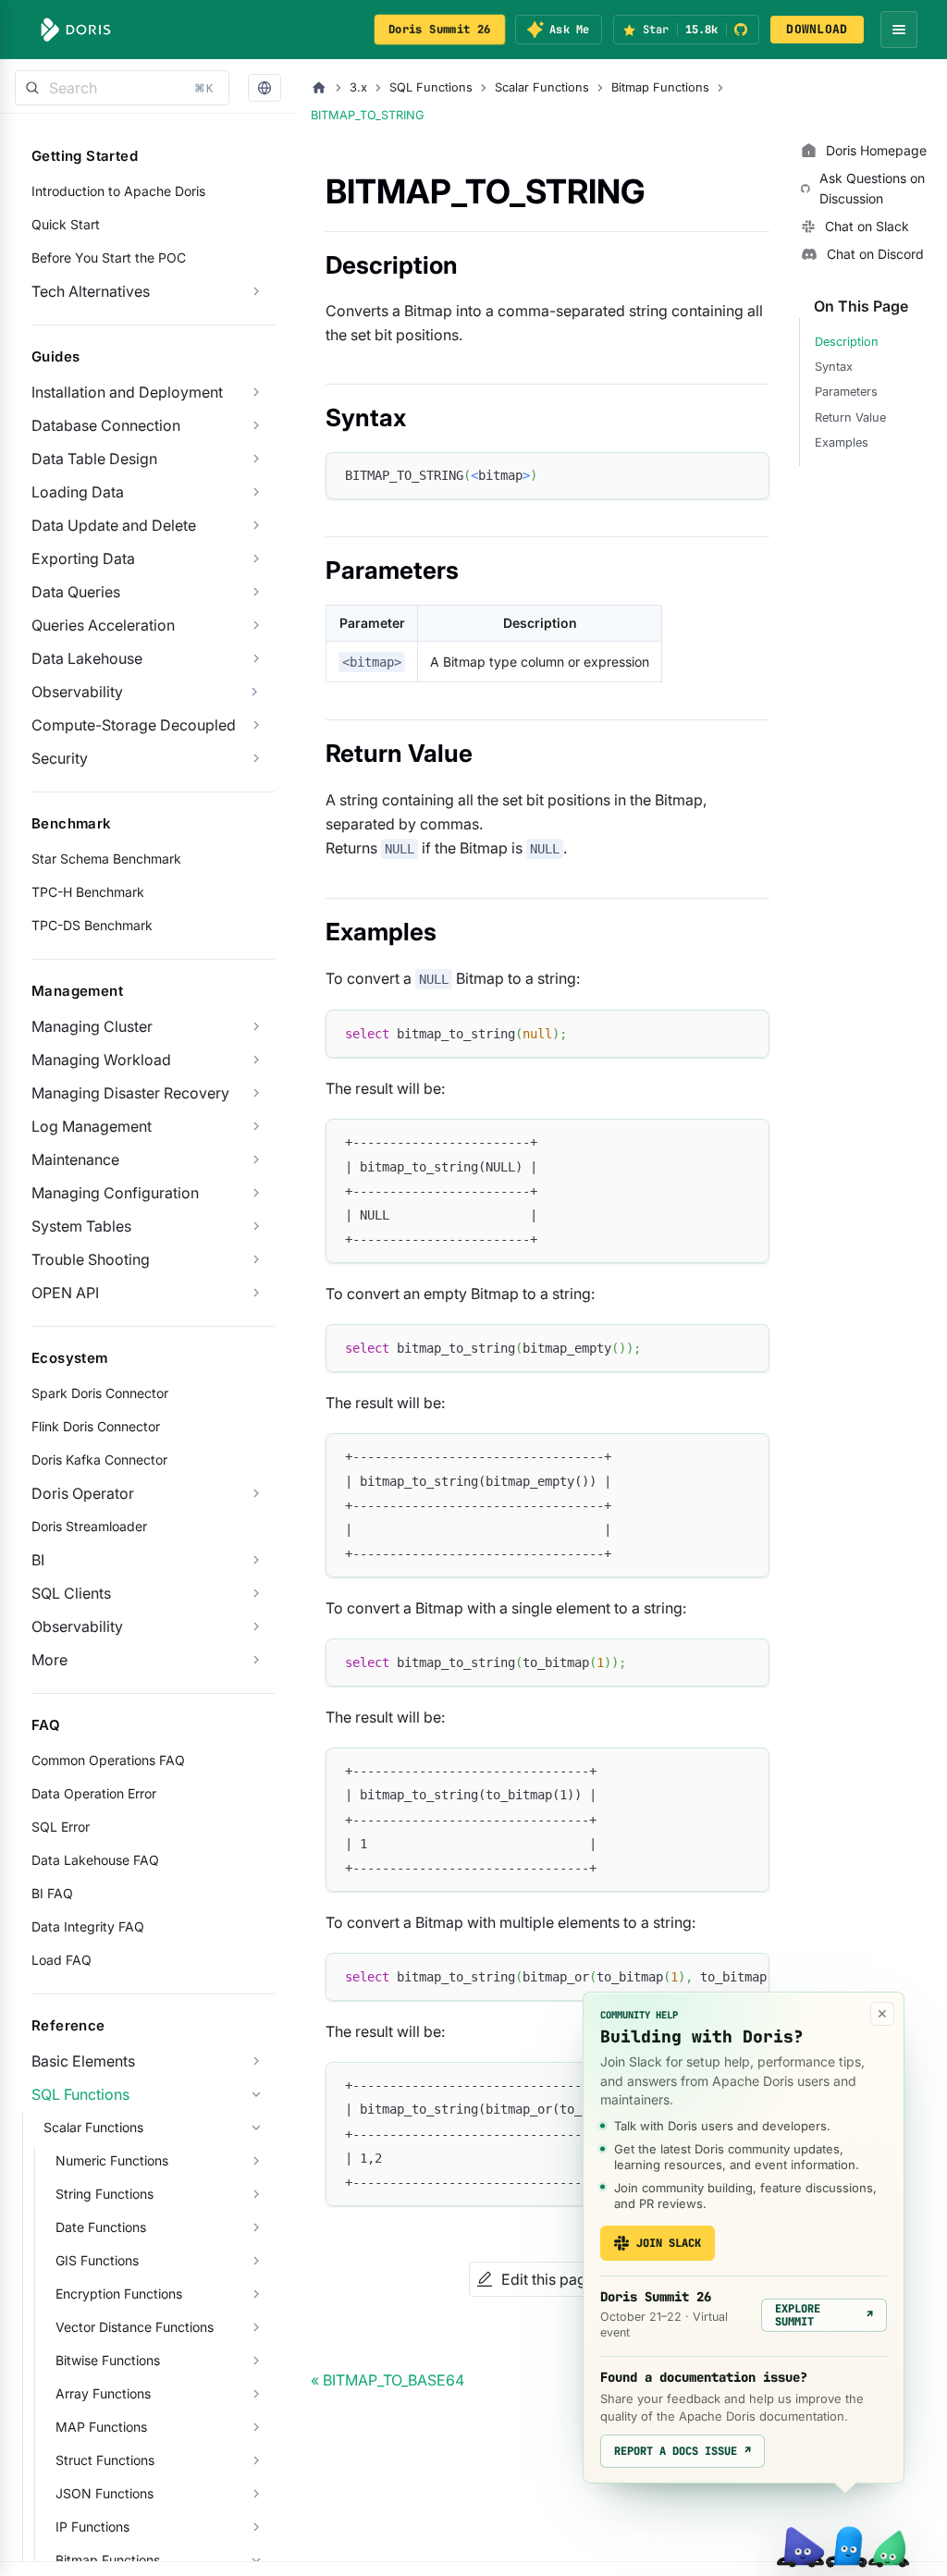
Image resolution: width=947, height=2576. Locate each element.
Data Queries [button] (76, 592)
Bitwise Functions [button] (108, 2360)
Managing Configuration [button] (115, 1193)
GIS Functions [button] (97, 2260)
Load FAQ (61, 1960)
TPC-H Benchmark (88, 892)
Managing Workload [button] (101, 1060)
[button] (264, 88)
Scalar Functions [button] (93, 2127)
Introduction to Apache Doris (118, 191)
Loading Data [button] (78, 492)
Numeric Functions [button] (112, 2160)
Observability (77, 692)
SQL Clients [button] (71, 1593)
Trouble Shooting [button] (91, 1259)
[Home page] (319, 88)
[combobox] (122, 88)
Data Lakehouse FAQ (95, 1860)
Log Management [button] (92, 1126)
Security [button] (60, 758)
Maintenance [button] (75, 1159)
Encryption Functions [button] (119, 2294)
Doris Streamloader (89, 1526)
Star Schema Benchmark (106, 859)
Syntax (834, 367)
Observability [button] (77, 1626)
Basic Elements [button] (83, 2061)
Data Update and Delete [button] (114, 525)
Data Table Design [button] (94, 459)
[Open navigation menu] (899, 30)
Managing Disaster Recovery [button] (130, 1093)
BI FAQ (52, 1893)
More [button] (49, 1660)
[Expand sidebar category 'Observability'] (254, 692)
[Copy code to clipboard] (747, 475)
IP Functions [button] (92, 2527)
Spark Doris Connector (100, 1393)
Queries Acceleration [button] (103, 625)
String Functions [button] (105, 2194)
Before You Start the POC (109, 258)
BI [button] (38, 1560)
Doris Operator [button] (83, 1493)
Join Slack (669, 2243)
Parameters (846, 392)
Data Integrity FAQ (88, 1926)
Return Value (850, 417)
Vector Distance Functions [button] (135, 2327)
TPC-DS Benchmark (92, 925)
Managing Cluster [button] (92, 1026)
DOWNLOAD (817, 29)
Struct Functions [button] (105, 2460)
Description (847, 342)
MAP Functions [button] (101, 2427)
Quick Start (66, 224)
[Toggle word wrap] (713, 1976)
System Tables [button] (81, 1226)
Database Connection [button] (106, 425)
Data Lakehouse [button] (87, 658)
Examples (842, 442)
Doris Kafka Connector (99, 1460)
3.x (358, 87)
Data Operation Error (94, 1793)
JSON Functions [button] (105, 2493)
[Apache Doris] (76, 30)
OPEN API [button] (65, 1293)
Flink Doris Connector (96, 1426)
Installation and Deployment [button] (127, 392)
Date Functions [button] (101, 2227)
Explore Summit (824, 2315)
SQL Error (61, 1827)
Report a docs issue (683, 2451)
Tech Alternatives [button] (91, 291)
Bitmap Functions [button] (108, 2560)
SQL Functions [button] (80, 2094)
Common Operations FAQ (108, 1760)
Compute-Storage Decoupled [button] (134, 725)
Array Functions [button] (103, 2393)
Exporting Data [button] (83, 558)
